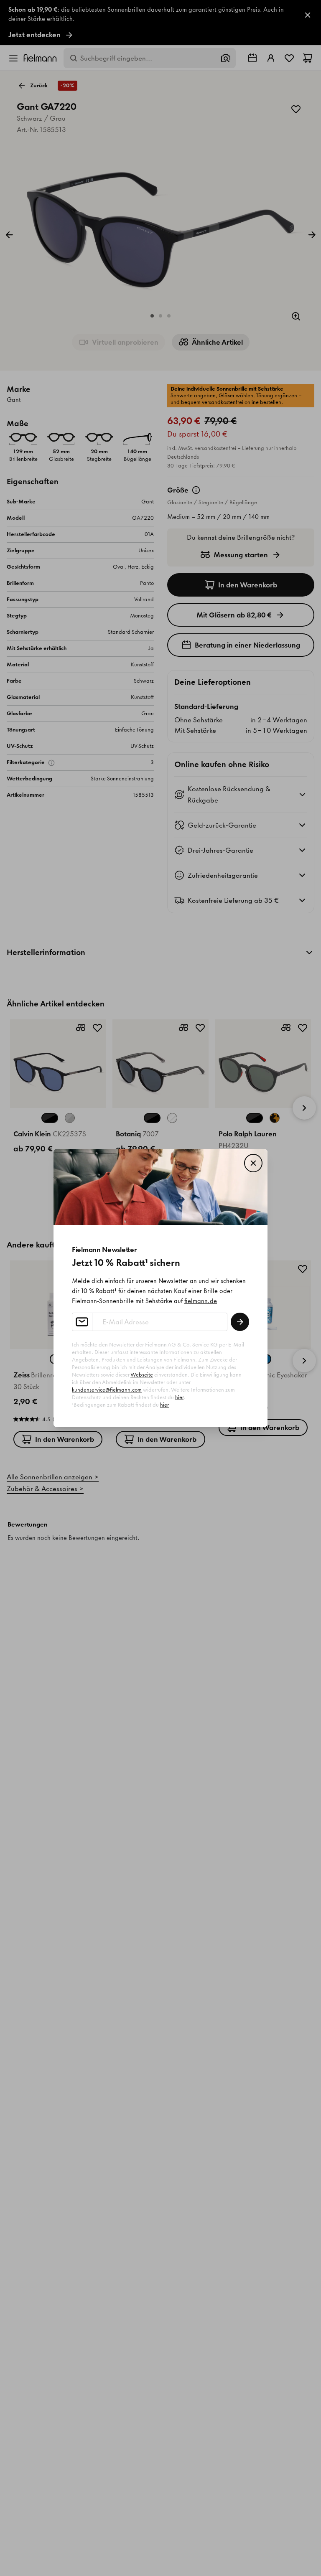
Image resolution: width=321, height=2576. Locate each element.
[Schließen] (253, 1163)
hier (179, 1397)
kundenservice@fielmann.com (107, 1390)
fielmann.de (201, 1301)
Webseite (142, 1375)
